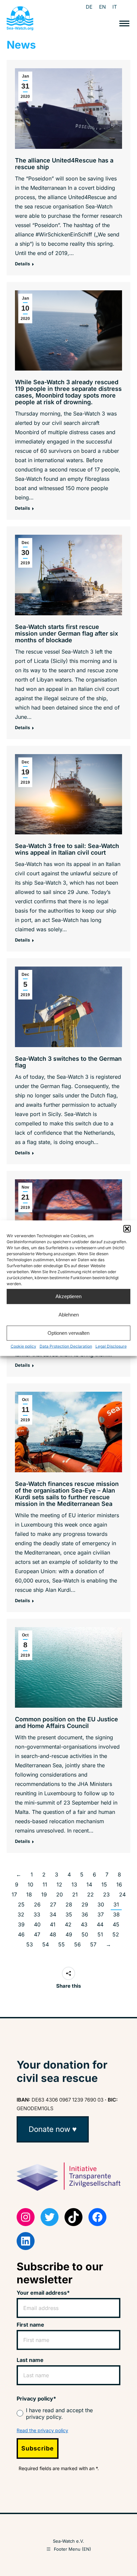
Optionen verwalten (68, 1333)
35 (69, 1914)
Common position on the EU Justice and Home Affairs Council (67, 1722)
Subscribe (38, 2448)
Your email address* (43, 2293)
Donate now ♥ (53, 2129)
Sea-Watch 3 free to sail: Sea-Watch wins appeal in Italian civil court (67, 849)
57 (93, 1944)
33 (37, 1914)
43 (84, 1924)
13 (74, 1884)
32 (21, 1914)
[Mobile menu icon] (124, 23)
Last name (30, 2360)
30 (101, 1904)
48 (53, 1934)
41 (53, 1924)
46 (21, 1934)
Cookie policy (23, 1346)
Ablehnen (69, 1315)
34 (53, 1914)
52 (116, 1934)
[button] (127, 1229)
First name (30, 2325)
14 (89, 1884)
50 (85, 1934)
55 (62, 1944)
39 (21, 1924)
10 (30, 1884)
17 (14, 1894)
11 (45, 1884)
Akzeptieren (68, 1296)
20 (60, 1894)
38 (116, 1914)
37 (101, 1914)
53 (30, 1944)
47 (37, 1934)
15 (104, 1884)
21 (75, 1894)
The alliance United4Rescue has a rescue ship (64, 164)
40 (37, 1924)
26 (37, 1904)
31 (116, 1904)
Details (22, 264)
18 (29, 1894)
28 (69, 1904)
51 (100, 1934)
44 (100, 1924)
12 (59, 1884)
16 (119, 1884)
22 (90, 1894)
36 (85, 1914)
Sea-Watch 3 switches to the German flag (68, 1062)
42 (68, 1924)
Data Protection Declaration (66, 1346)
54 (46, 1944)
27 (53, 1904)
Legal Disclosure (111, 1346)
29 (85, 1904)
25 (21, 1904)
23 (106, 1894)
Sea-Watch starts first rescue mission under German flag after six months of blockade (67, 633)
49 (69, 1934)
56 (77, 1944)
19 (44, 1894)
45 (116, 1924)
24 (122, 1894)
